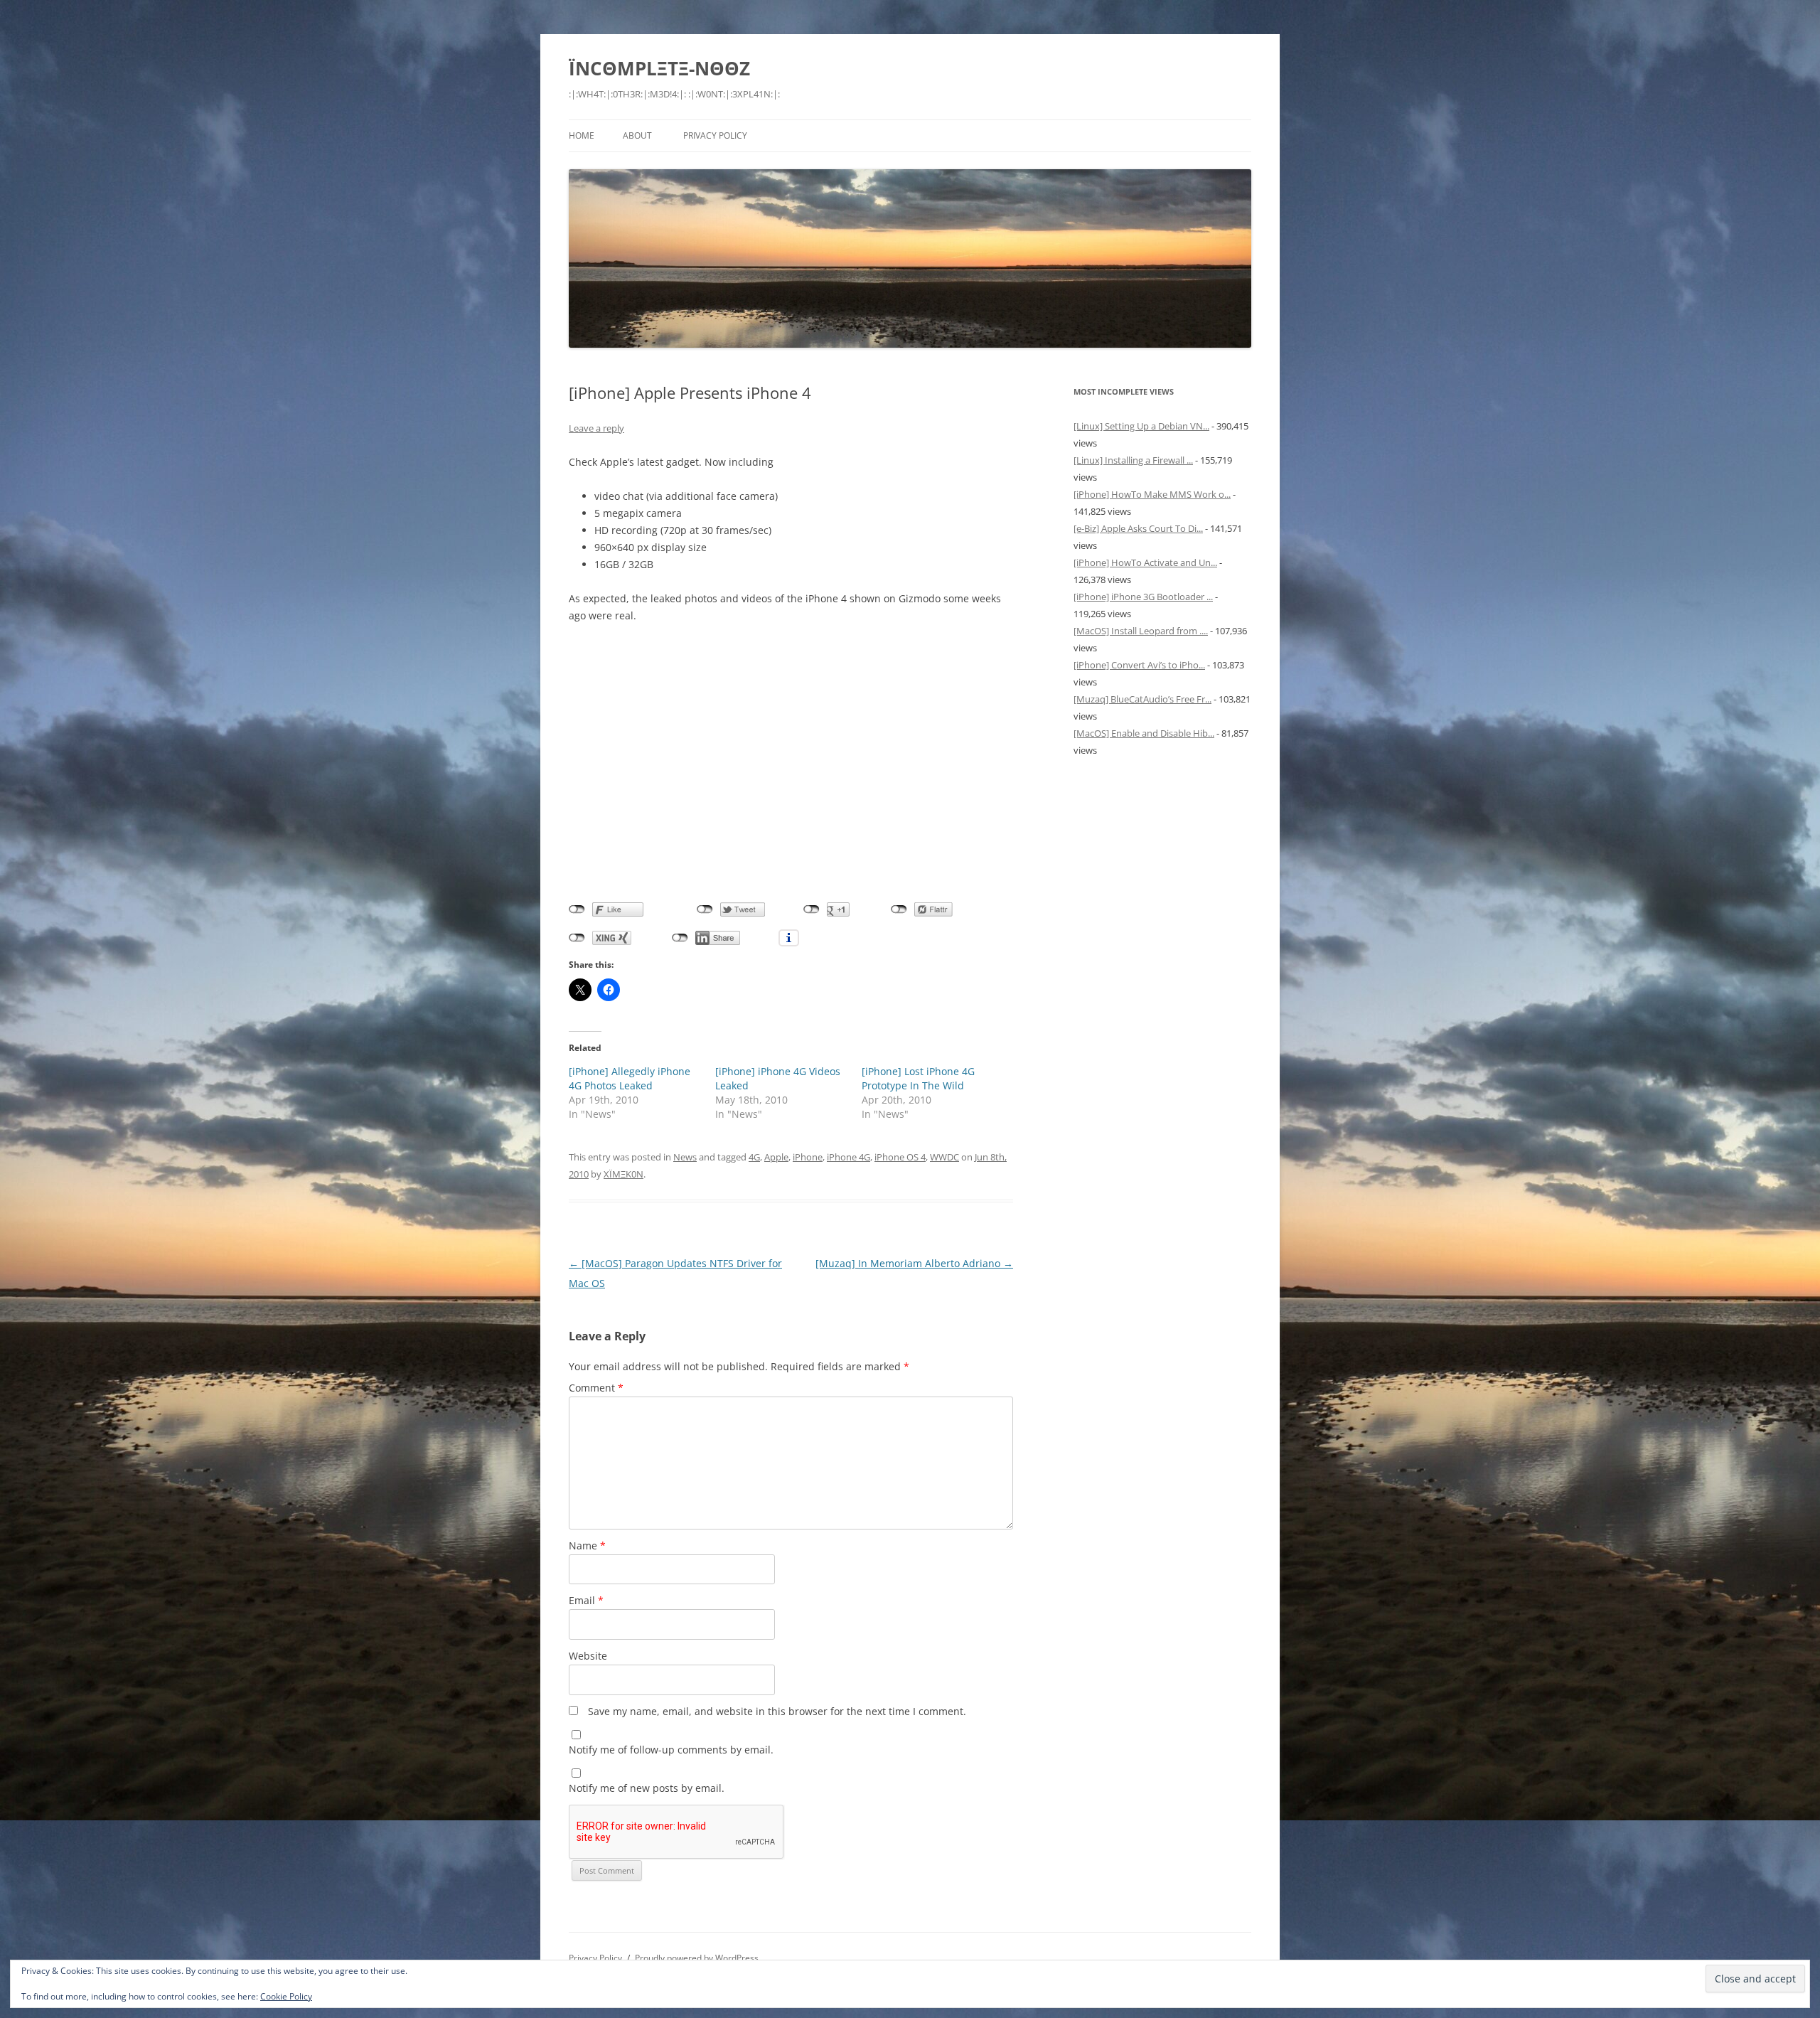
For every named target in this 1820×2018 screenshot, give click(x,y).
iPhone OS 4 (900, 1157)
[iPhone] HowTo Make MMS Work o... (1152, 494)
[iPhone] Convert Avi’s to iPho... (1139, 665)
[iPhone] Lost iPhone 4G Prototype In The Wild (918, 1078)
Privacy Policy (715, 135)
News (685, 1157)
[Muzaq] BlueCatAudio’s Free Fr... (1142, 699)
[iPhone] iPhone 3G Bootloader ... (1143, 597)
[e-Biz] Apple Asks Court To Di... (1138, 528)
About (637, 135)
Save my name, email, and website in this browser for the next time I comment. (777, 1711)
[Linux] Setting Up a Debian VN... (1141, 426)
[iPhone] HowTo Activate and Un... (1145, 562)
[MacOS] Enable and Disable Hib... (1144, 733)
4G (754, 1157)
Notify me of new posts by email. (647, 1788)
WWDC (944, 1157)
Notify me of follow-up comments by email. (671, 1750)
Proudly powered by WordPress (697, 1958)
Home (582, 135)
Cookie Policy (286, 1996)
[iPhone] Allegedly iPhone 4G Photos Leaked (630, 1078)
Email (586, 1600)
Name (587, 1545)
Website (588, 1656)
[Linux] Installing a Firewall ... (1133, 460)
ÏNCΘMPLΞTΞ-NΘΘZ (659, 68)
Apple (776, 1157)
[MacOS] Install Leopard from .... (1141, 631)
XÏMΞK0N (623, 1174)
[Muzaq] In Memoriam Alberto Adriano (914, 1263)
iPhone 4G (849, 1157)
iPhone (808, 1157)
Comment (596, 1388)
